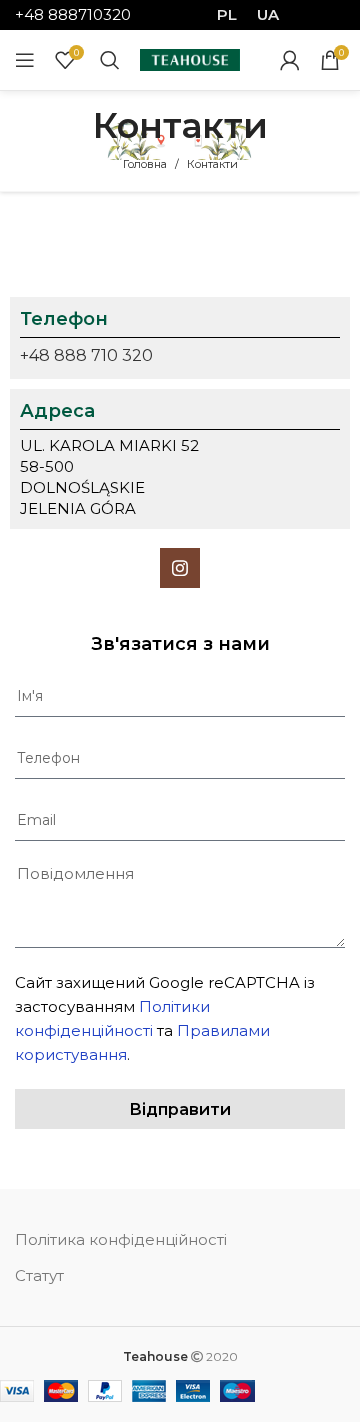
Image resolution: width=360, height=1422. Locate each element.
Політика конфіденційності (121, 1239)
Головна (145, 164)
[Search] (110, 60)
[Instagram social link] (180, 568)
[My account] (290, 60)
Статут (39, 1275)
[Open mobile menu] (25, 60)
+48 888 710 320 (86, 355)
